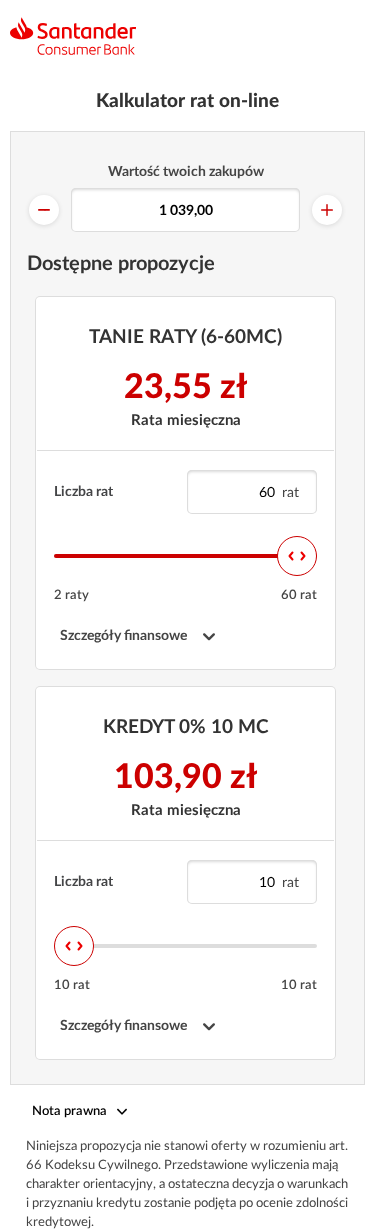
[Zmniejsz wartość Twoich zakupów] (44, 210)
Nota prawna (69, 1111)
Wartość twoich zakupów (186, 172)
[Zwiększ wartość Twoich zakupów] (327, 210)
